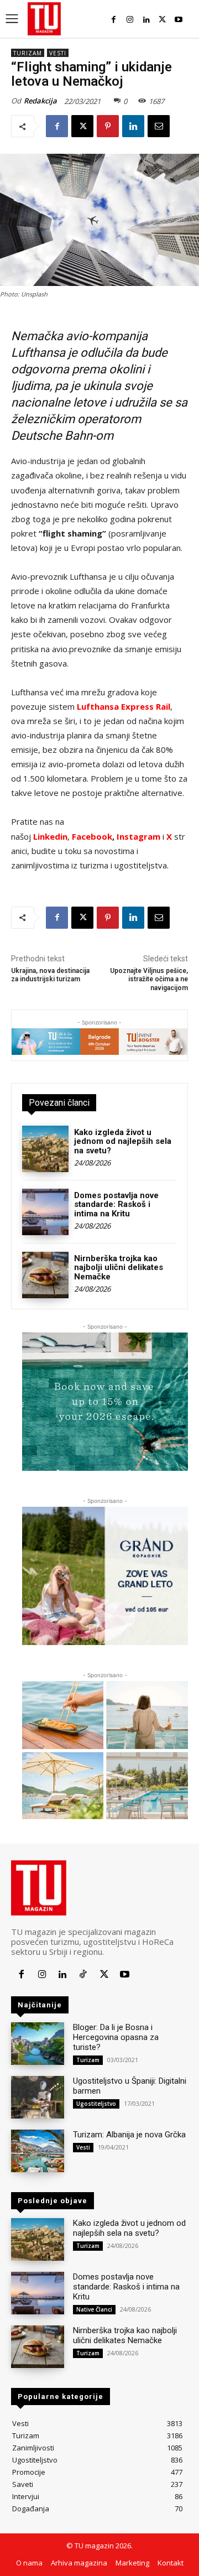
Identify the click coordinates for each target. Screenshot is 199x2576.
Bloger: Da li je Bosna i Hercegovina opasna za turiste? (116, 2037)
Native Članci (94, 2309)
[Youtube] (179, 20)
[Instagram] (130, 20)
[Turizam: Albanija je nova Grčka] (38, 2151)
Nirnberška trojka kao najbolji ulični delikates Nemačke (119, 1268)
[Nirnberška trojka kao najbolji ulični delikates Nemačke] (45, 1275)
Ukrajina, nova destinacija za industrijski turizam (50, 975)
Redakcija (40, 101)
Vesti (58, 53)
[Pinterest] (108, 126)
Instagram (140, 836)
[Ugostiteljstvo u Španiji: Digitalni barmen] (38, 2097)
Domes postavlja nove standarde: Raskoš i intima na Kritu (116, 1204)
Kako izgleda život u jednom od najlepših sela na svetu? (123, 1141)
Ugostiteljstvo (96, 2104)
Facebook (92, 836)
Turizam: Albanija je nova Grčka (129, 2135)
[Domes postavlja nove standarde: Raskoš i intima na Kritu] (45, 1212)
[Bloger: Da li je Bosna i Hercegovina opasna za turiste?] (38, 2044)
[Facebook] (114, 20)
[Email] (159, 126)
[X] (162, 20)
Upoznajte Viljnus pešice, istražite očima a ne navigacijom (149, 979)
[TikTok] (83, 1974)
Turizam (28, 53)
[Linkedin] (146, 20)
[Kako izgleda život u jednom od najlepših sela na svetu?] (45, 1149)
